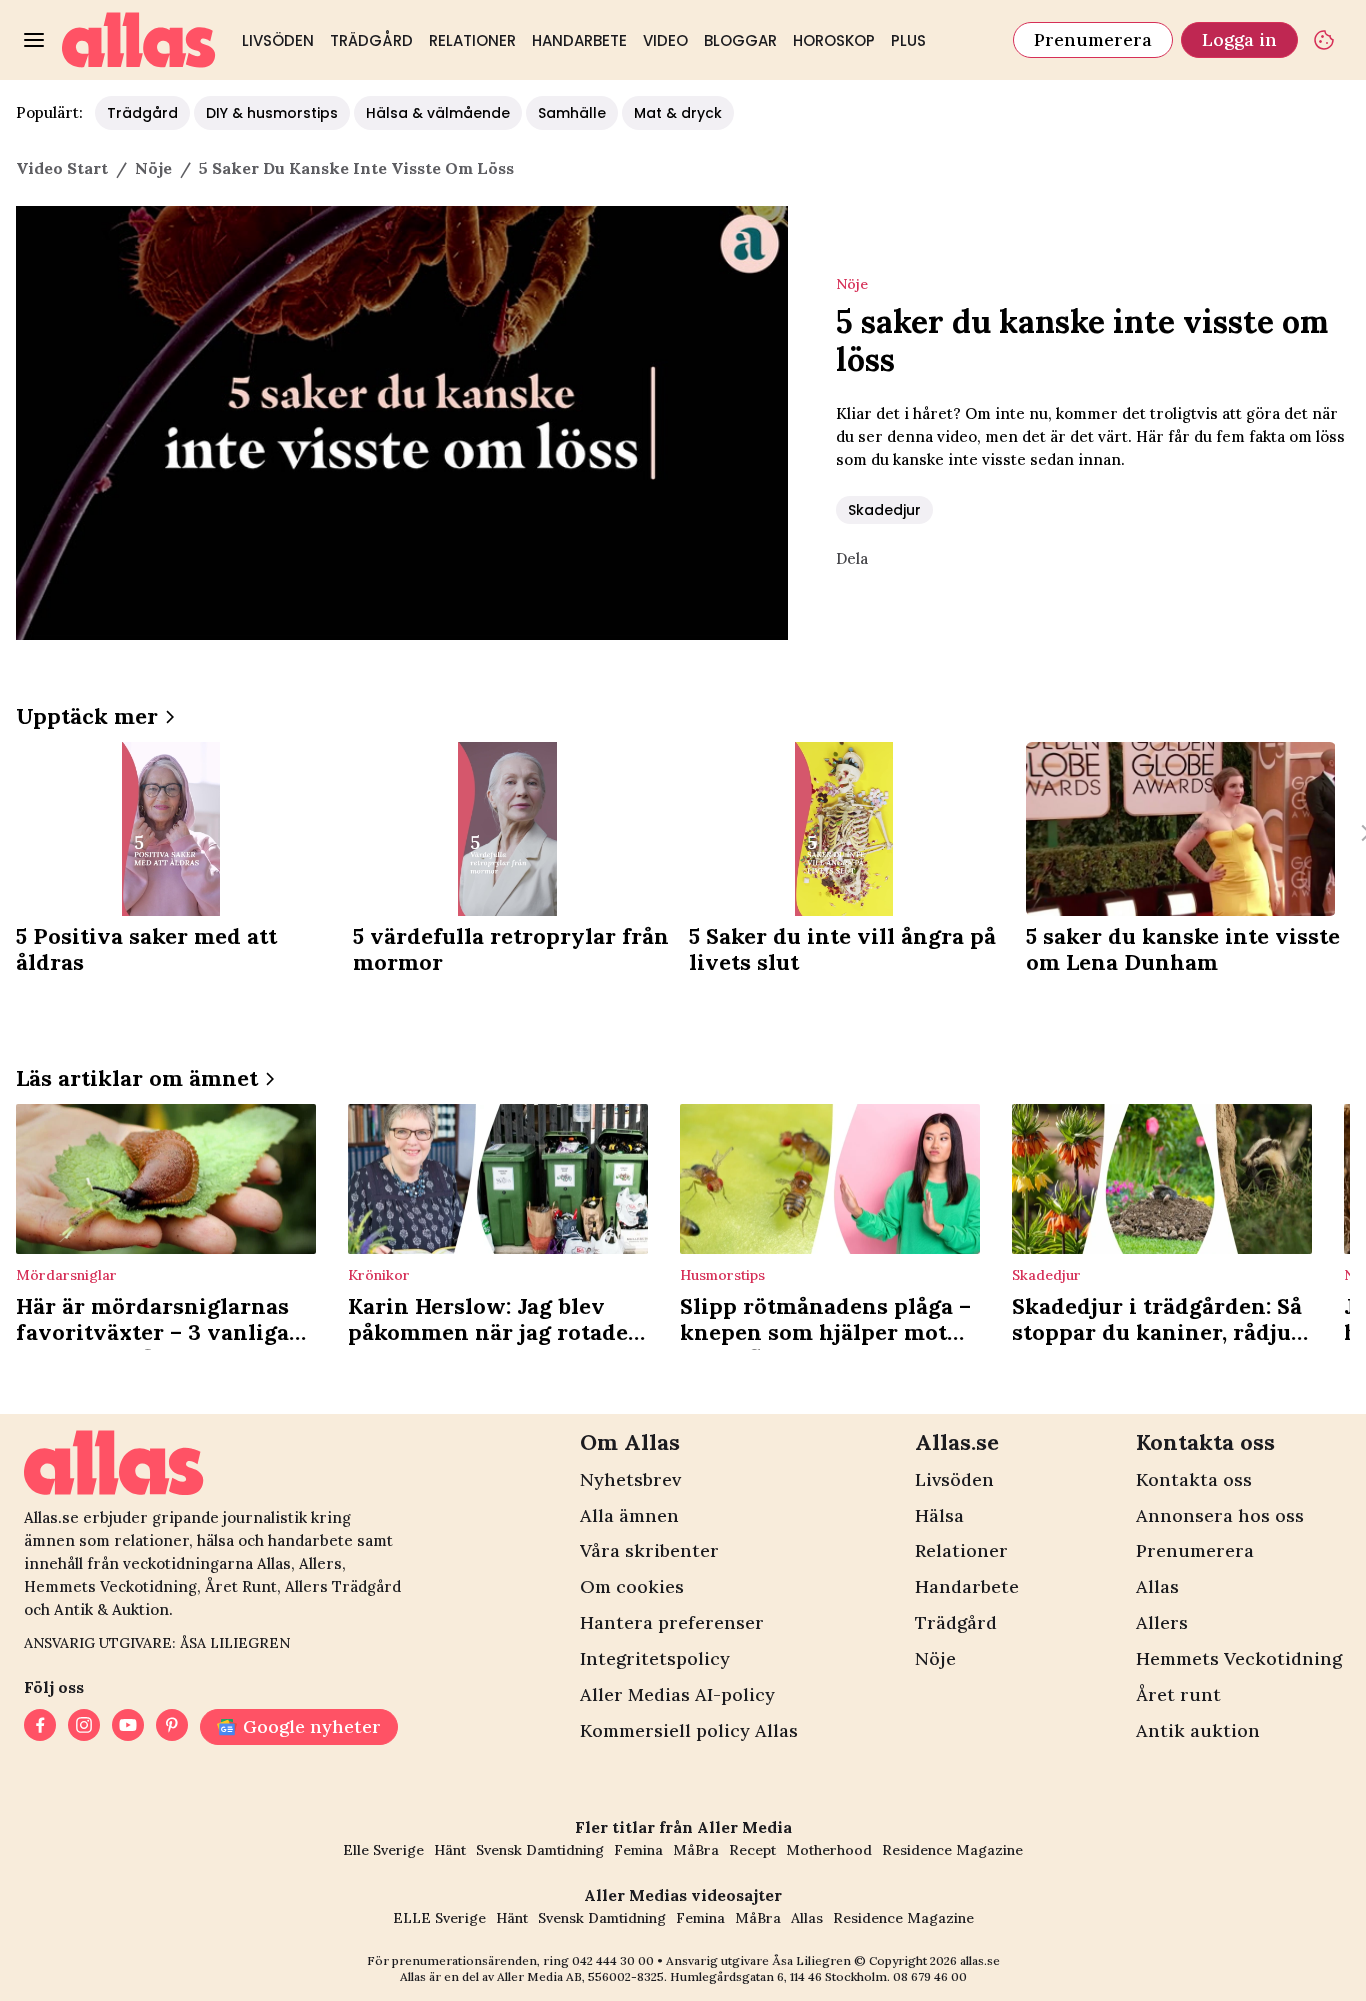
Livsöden (278, 40)
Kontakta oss (1194, 1479)
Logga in (1239, 39)
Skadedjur (884, 510)
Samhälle (572, 113)
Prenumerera (1093, 39)
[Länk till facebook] (40, 1727)
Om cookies (632, 1586)
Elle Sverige (383, 1850)
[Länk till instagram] (84, 1727)
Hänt (450, 1850)
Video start (62, 168)
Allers (1162, 1622)
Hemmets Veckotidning (1239, 1658)
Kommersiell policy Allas (689, 1730)
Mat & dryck (678, 113)
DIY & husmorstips (272, 113)
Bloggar (740, 40)
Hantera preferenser (672, 1622)
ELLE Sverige (439, 1918)
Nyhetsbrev (630, 1479)
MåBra (696, 1850)
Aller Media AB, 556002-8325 (580, 1976)
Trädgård (371, 40)
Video (665, 40)
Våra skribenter (649, 1550)
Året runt (1178, 1694)
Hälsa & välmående (438, 113)
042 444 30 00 (613, 1960)
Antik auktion (1198, 1730)
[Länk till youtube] (128, 1727)
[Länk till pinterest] (172, 1727)
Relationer (472, 40)
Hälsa (939, 1515)
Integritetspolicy (655, 1658)
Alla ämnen (629, 1515)
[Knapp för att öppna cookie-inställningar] (1324, 40)
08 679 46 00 (930, 1976)
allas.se (980, 1960)
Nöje (935, 1658)
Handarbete (579, 40)
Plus (908, 40)
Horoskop (834, 40)
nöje (153, 168)
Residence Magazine (952, 1850)
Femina (638, 1850)
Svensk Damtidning (540, 1850)
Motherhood (829, 1850)
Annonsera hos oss (1220, 1515)
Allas (1157, 1586)
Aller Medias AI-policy (677, 1694)
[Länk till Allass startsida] (139, 40)
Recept (752, 1850)
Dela (852, 558)
